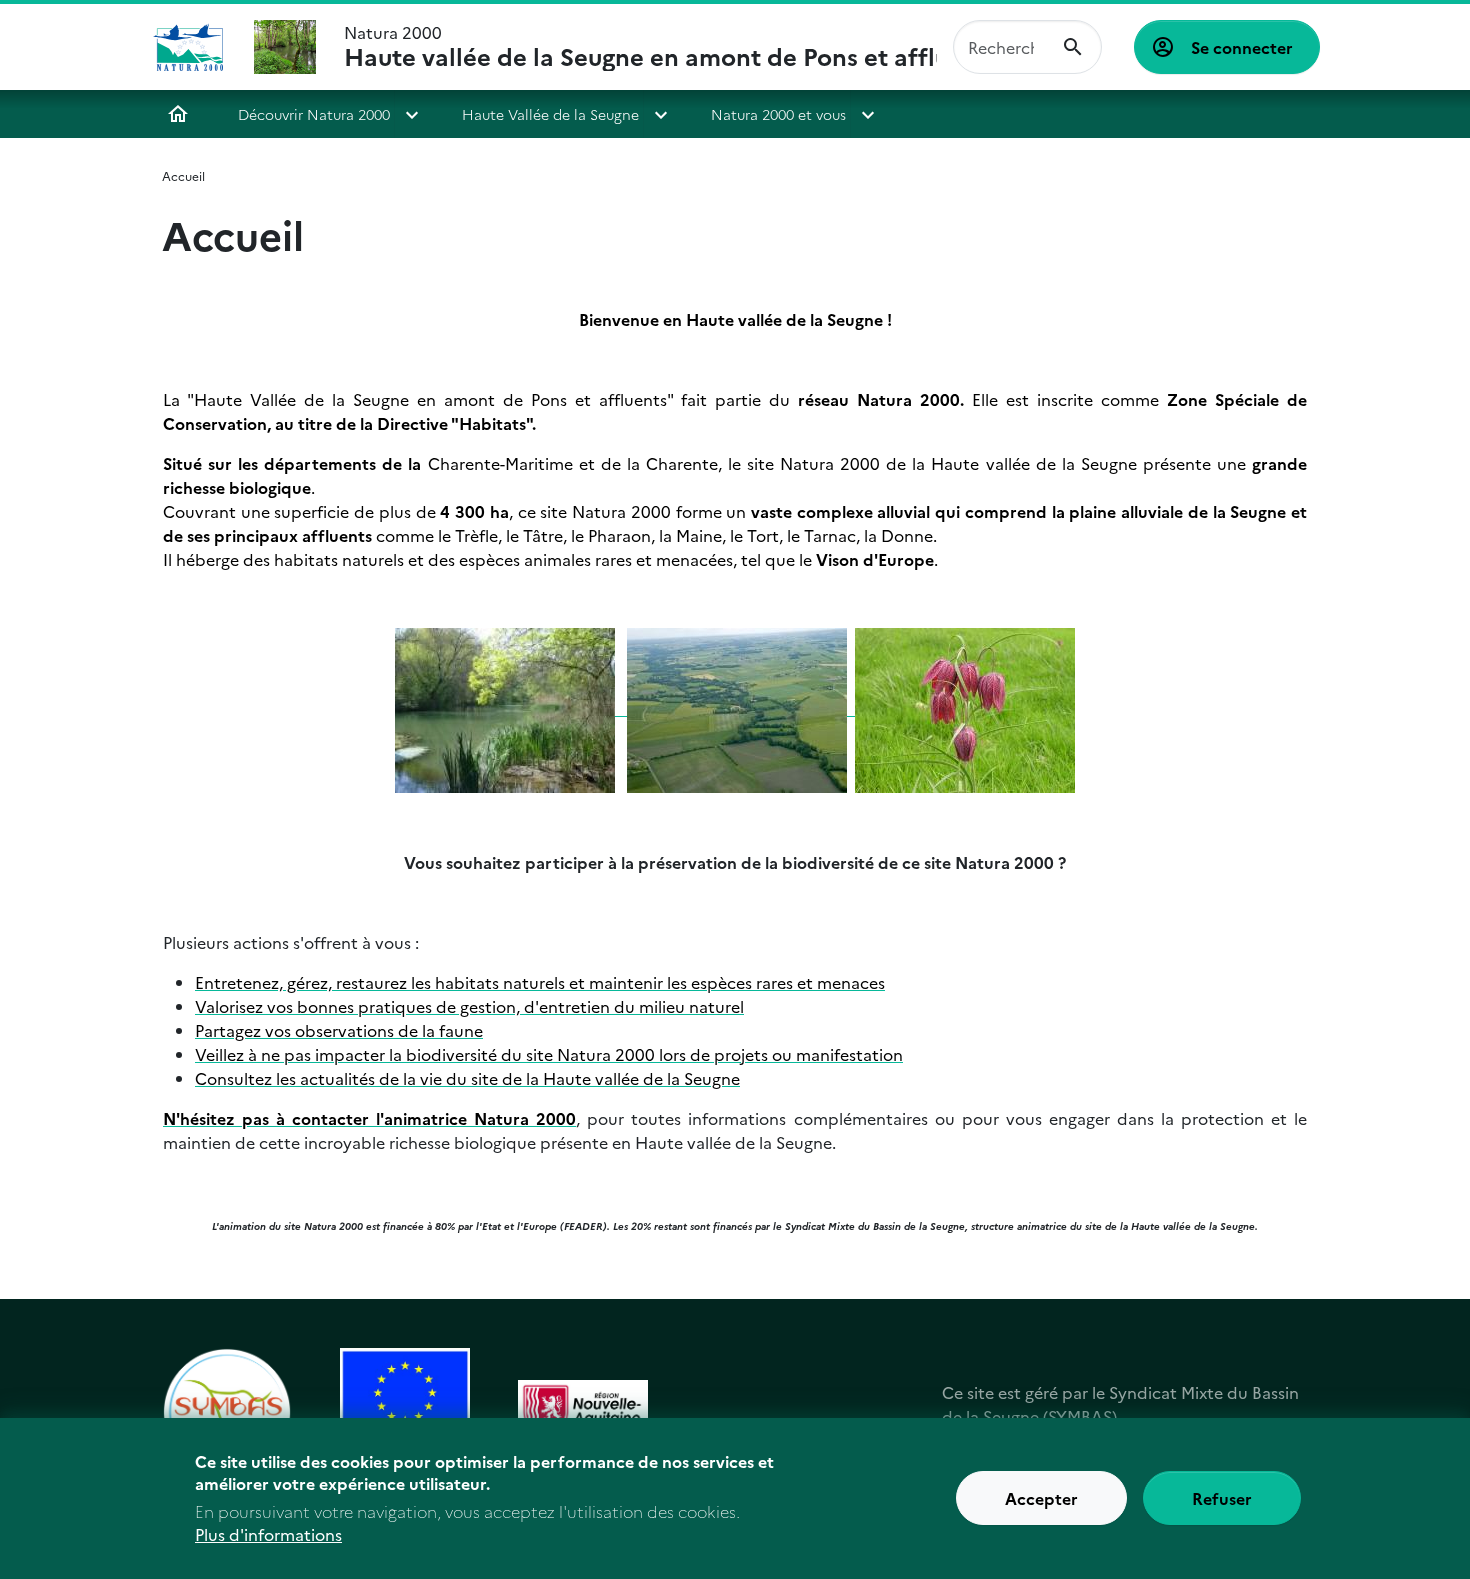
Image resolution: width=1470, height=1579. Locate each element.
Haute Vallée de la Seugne (550, 114)
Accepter (1041, 1499)
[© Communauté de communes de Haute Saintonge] (741, 708)
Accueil (178, 114)
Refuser (1222, 1499)
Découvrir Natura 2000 (314, 114)
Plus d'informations (268, 1535)
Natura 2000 (640, 47)
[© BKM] (505, 708)
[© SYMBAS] (623, 708)
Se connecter (1242, 47)
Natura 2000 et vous (778, 114)
